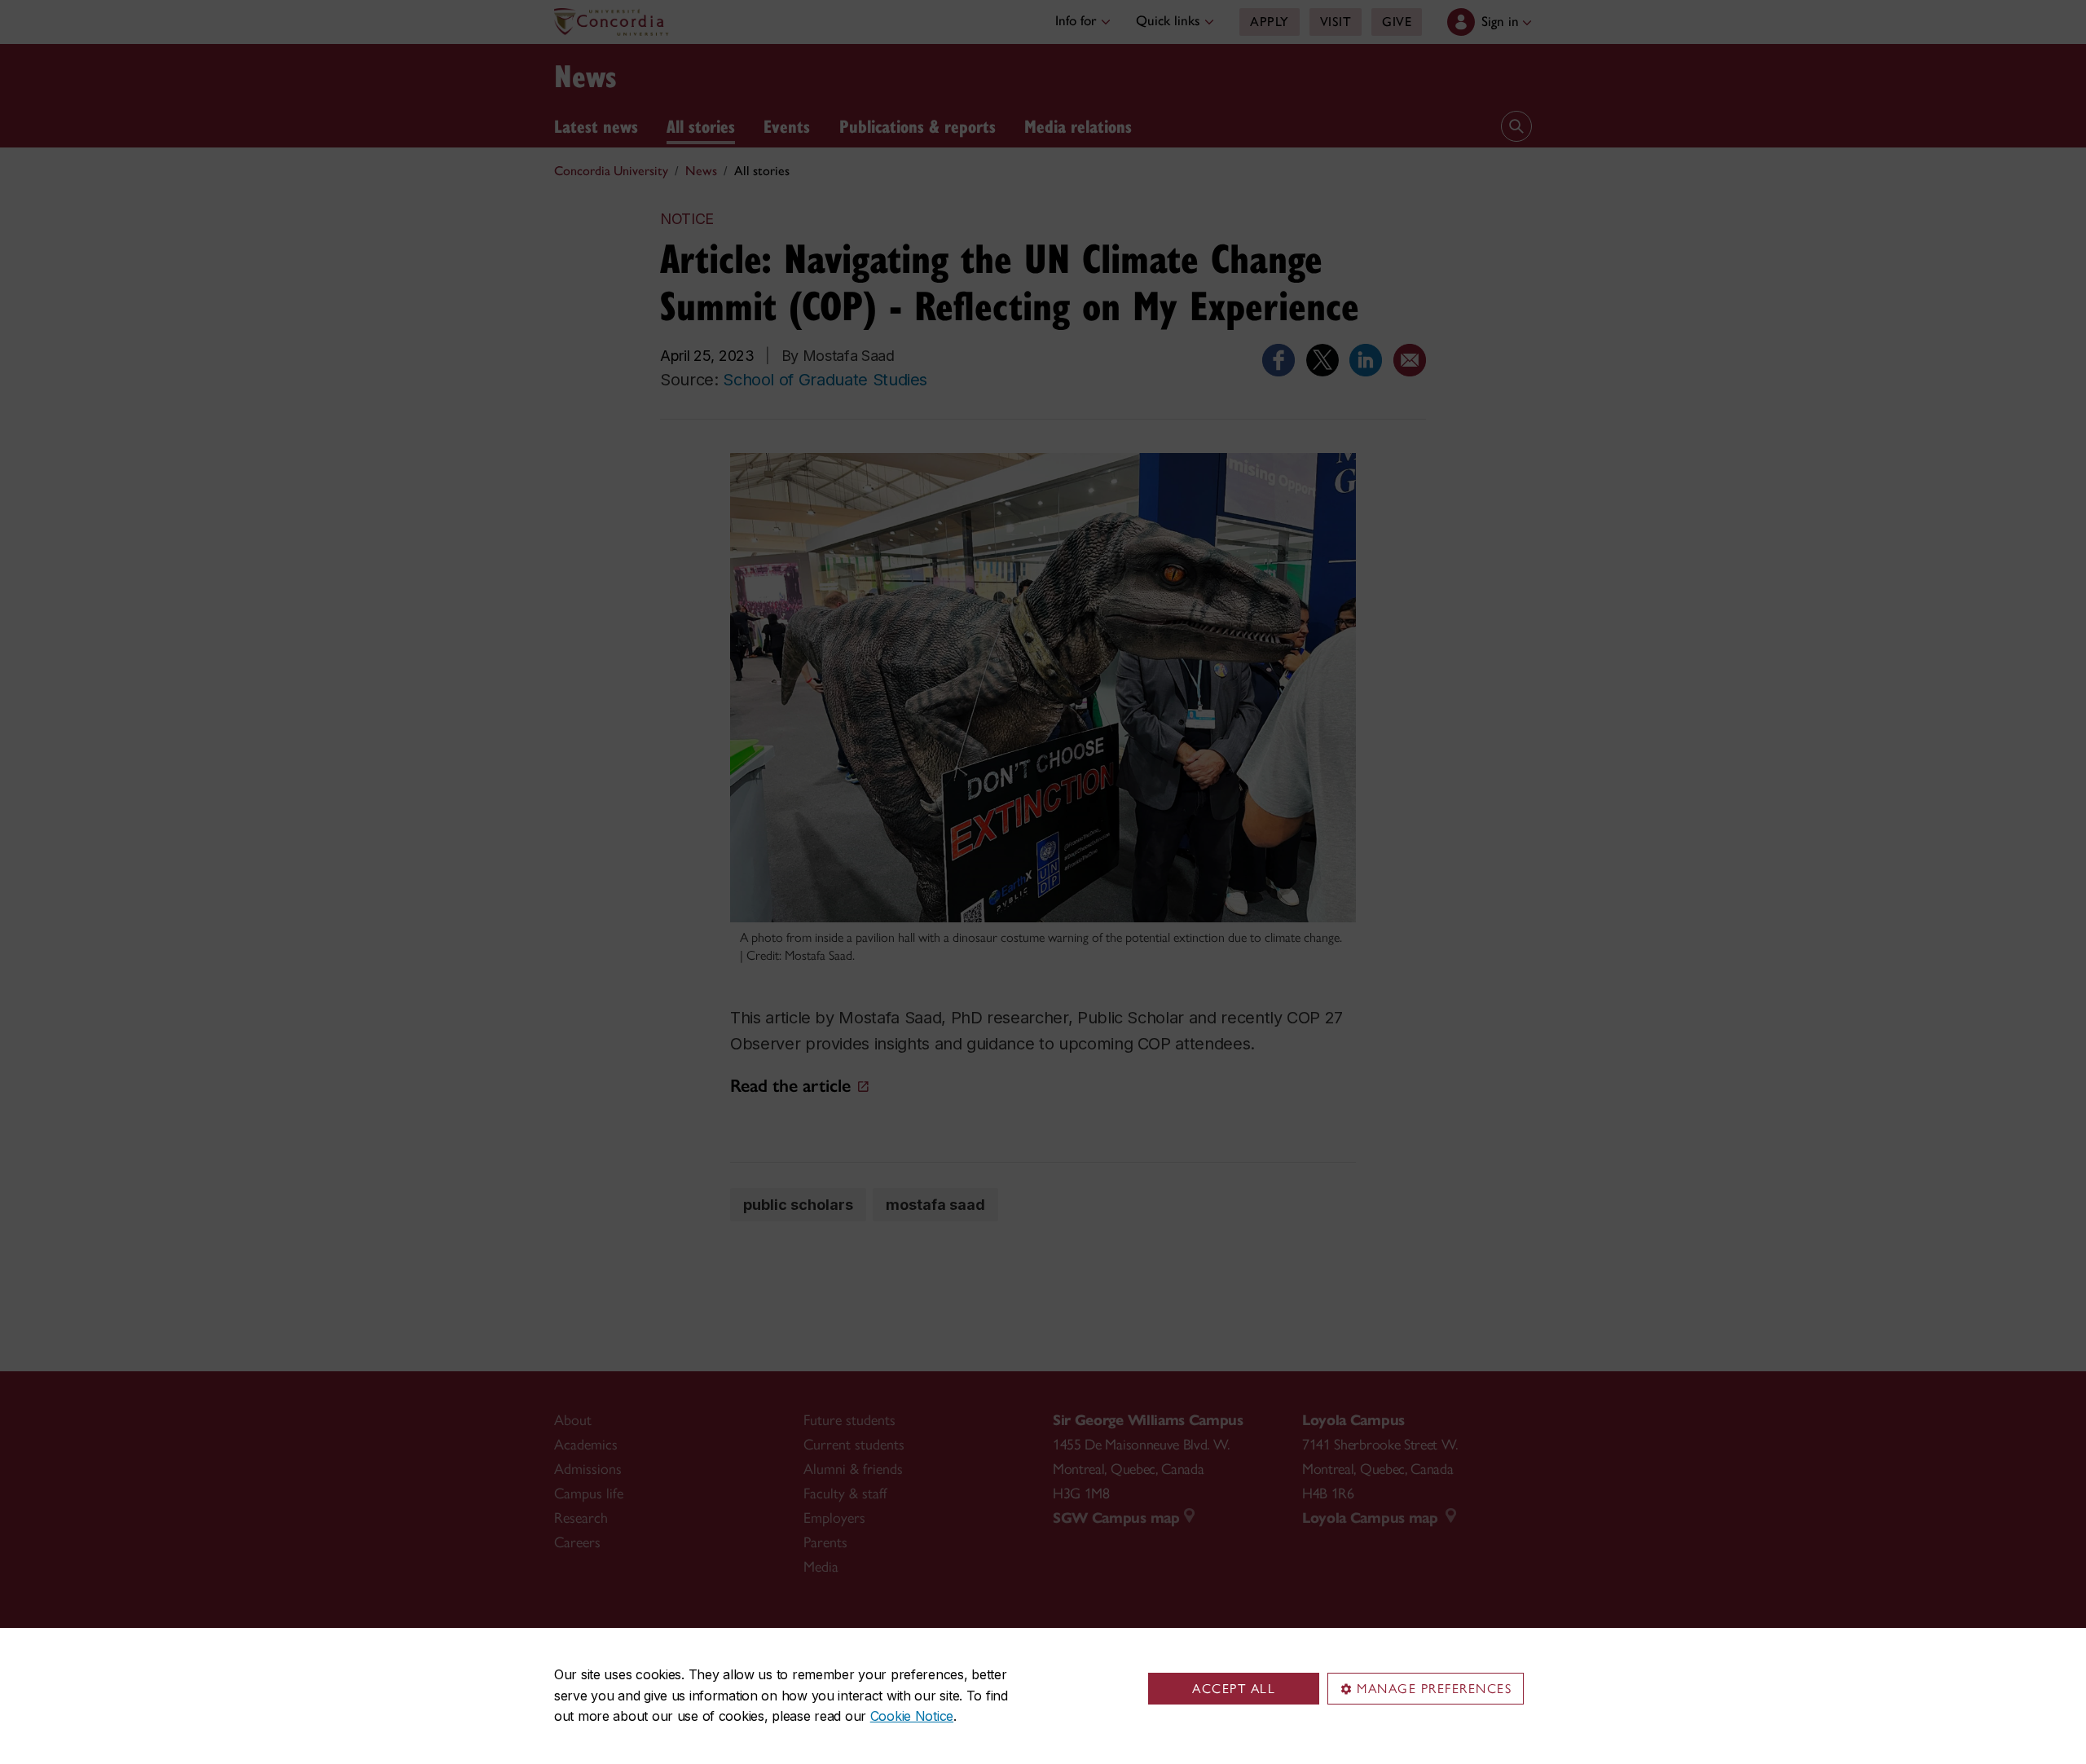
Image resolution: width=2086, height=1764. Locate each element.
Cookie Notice (912, 1716)
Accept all (1234, 1689)
